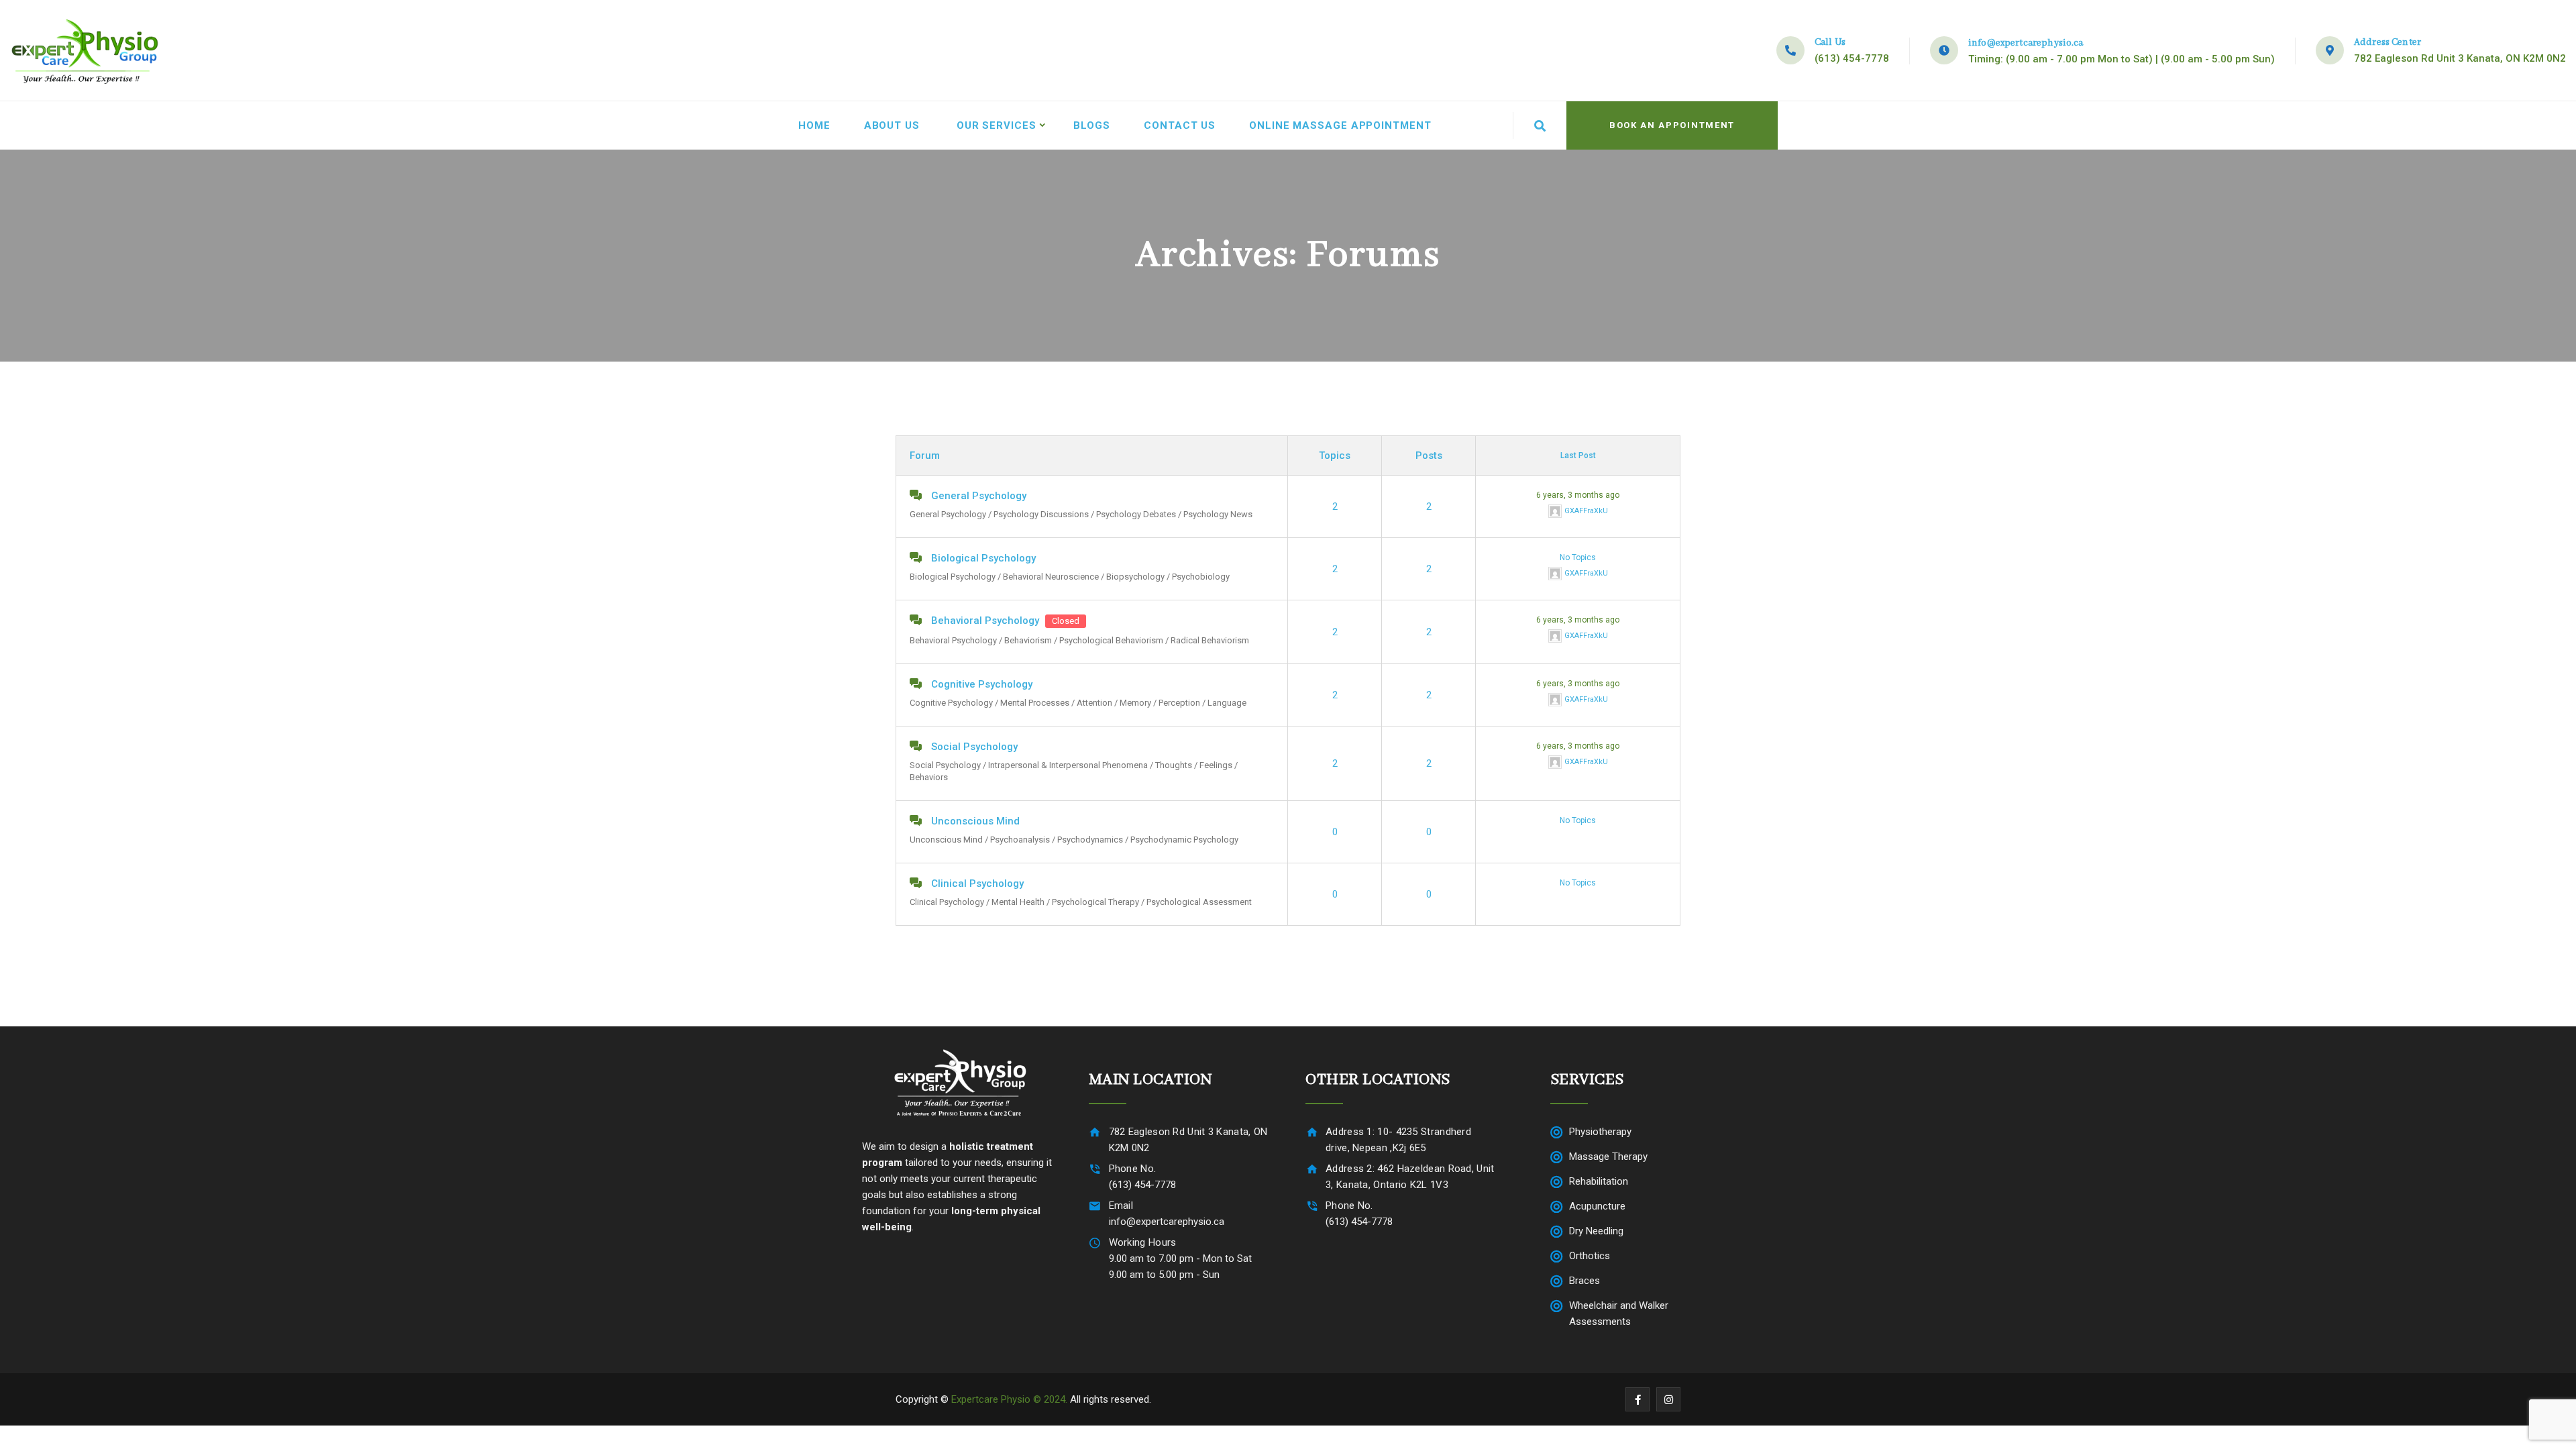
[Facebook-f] (1638, 1399)
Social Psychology (974, 747)
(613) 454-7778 (1852, 58)
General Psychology (979, 496)
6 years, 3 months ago (1578, 495)
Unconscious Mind (975, 821)
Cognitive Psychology (982, 684)
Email (1121, 1205)
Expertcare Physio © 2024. (1009, 1399)
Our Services (997, 125)
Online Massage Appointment (1340, 125)
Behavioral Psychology (985, 621)
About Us (892, 125)
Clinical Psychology (977, 883)
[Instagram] (1668, 1399)
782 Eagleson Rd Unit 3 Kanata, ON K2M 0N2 (2460, 58)
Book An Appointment (1672, 125)
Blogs (1092, 125)
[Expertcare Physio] (85, 50)
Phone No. (1133, 1169)
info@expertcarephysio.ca (2026, 43)
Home (814, 125)
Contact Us (1180, 125)
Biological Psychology (983, 558)
